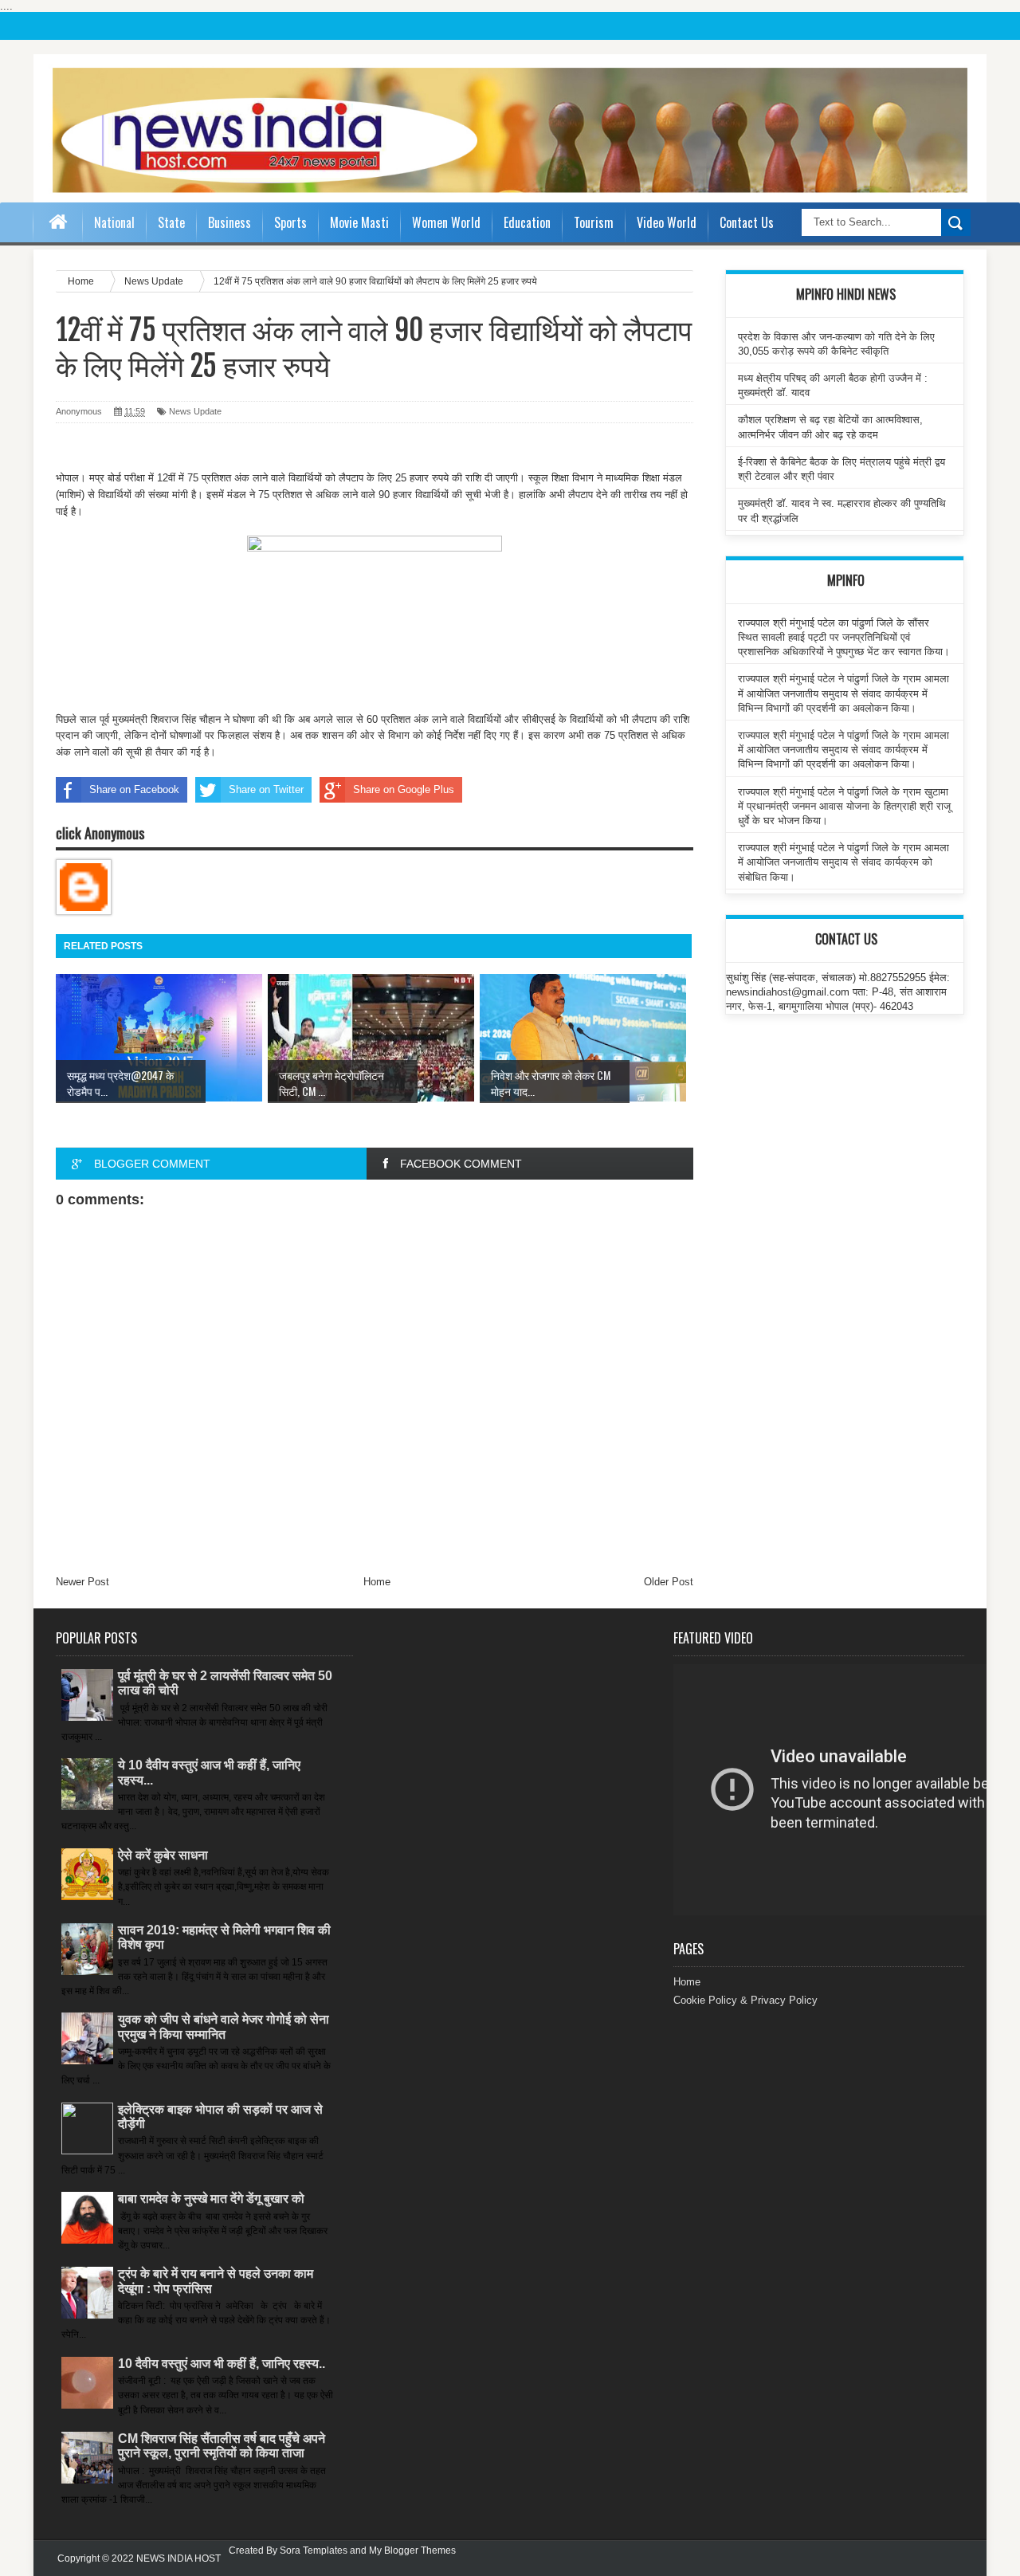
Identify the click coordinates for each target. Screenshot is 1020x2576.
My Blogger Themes (412, 2550)
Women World (446, 222)
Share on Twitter (266, 789)
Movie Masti (359, 222)
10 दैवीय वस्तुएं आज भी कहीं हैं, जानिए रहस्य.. (222, 2364)
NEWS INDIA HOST (178, 2558)
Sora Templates (314, 2550)
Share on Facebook (134, 789)
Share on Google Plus (404, 789)
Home (377, 1582)
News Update (195, 411)
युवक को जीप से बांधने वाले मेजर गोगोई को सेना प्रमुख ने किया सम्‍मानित (224, 2026)
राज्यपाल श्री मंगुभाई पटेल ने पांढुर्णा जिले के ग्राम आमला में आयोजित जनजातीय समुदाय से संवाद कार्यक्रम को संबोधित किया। (843, 862)
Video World (667, 222)
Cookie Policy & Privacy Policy (745, 2000)
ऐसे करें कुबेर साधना (163, 1855)
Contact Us (747, 222)
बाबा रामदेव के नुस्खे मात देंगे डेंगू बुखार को (211, 2199)
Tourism (594, 222)
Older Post (669, 1582)
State (171, 222)
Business (229, 222)
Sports (290, 222)
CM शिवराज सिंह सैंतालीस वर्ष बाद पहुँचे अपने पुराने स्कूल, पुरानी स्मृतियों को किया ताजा (222, 2446)
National (114, 222)
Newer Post (82, 1582)
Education (527, 222)
